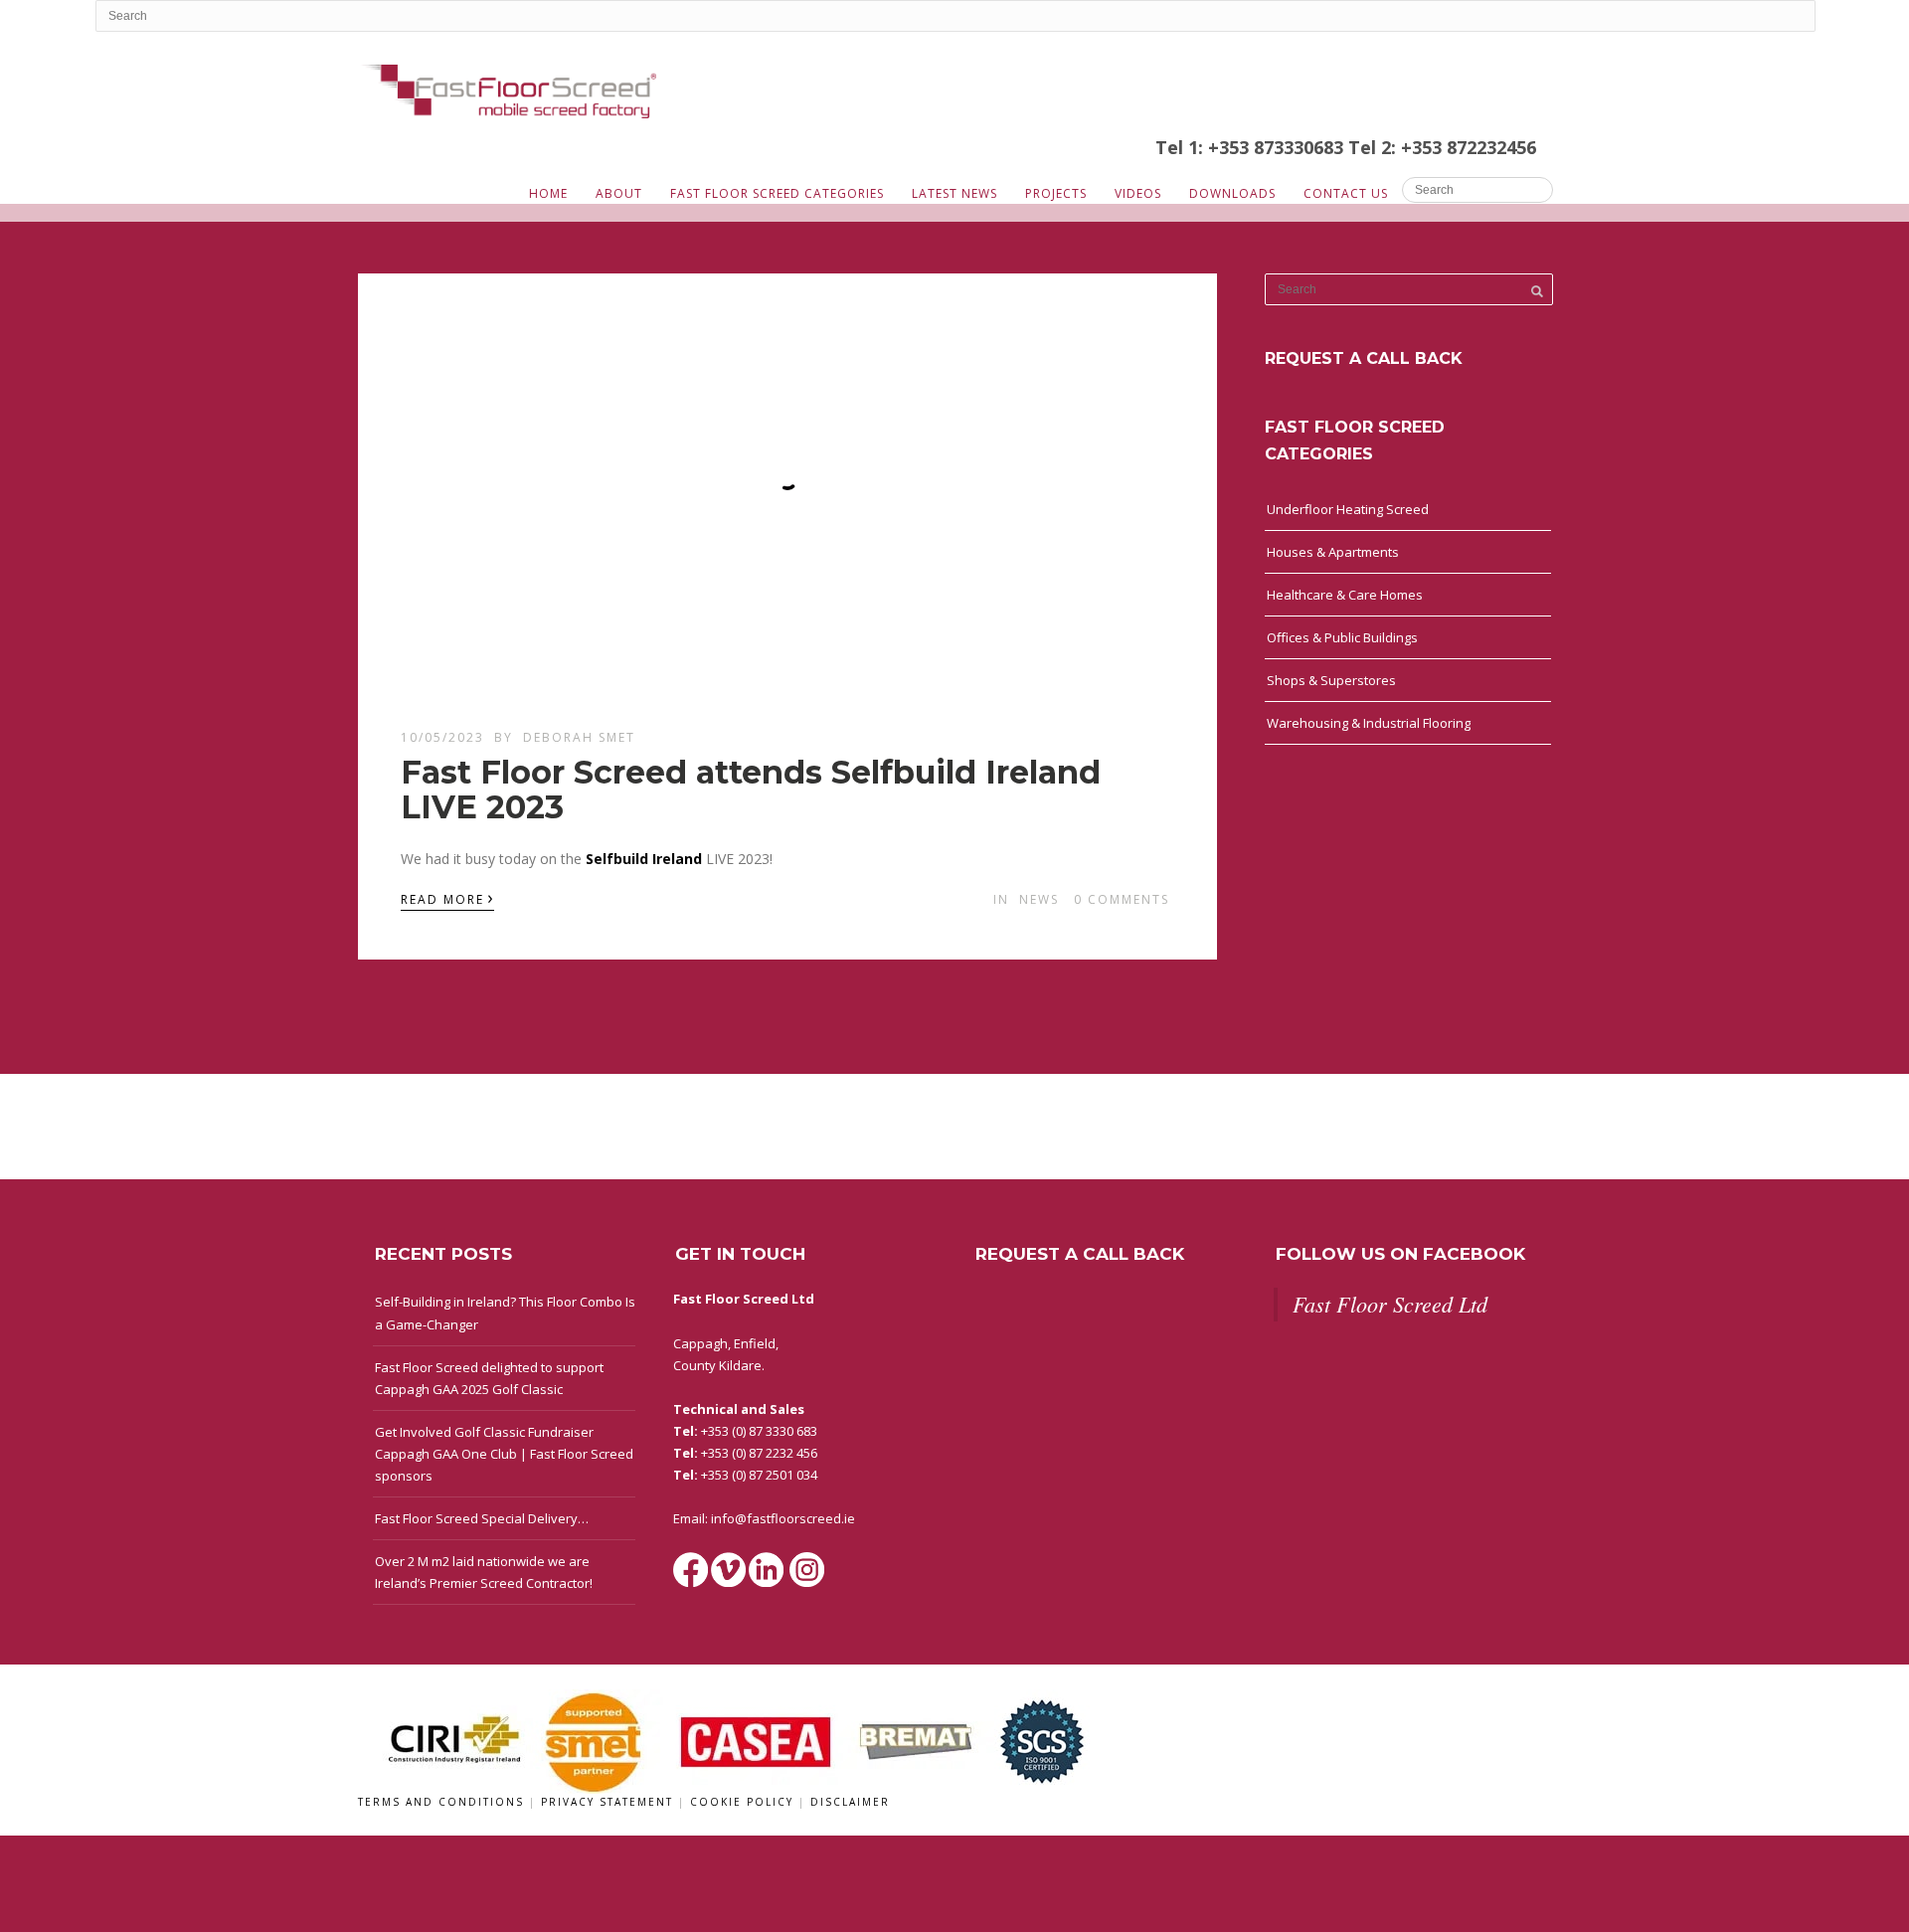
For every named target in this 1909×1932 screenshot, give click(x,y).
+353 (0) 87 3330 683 (759, 1431)
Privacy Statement (609, 1802)
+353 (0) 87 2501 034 (759, 1475)
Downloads (1232, 193)
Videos (1138, 193)
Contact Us (1346, 193)
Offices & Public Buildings (1342, 637)
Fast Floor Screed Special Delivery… (482, 1518)
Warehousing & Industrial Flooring (1369, 723)
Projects (1056, 193)
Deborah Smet (579, 737)
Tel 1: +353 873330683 (1252, 147)
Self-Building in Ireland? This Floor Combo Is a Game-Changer (505, 1313)
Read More (447, 898)
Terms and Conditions (443, 1802)
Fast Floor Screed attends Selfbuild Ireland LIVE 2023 (751, 790)
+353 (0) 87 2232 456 (759, 1453)
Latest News (954, 193)
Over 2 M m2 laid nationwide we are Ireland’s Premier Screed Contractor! (484, 1572)
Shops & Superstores (1331, 680)
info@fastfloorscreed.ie (783, 1518)
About (619, 193)
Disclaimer (850, 1802)
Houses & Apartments (1333, 552)
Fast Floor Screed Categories (777, 193)
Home (548, 193)
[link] (646, 859)
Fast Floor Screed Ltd (1390, 1304)
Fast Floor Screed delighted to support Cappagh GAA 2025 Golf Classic (489, 1378)
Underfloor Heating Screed (1348, 509)
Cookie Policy (744, 1802)
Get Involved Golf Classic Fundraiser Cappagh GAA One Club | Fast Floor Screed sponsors (504, 1454)
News (1039, 899)
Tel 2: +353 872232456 (1442, 147)
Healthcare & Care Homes (1345, 595)
